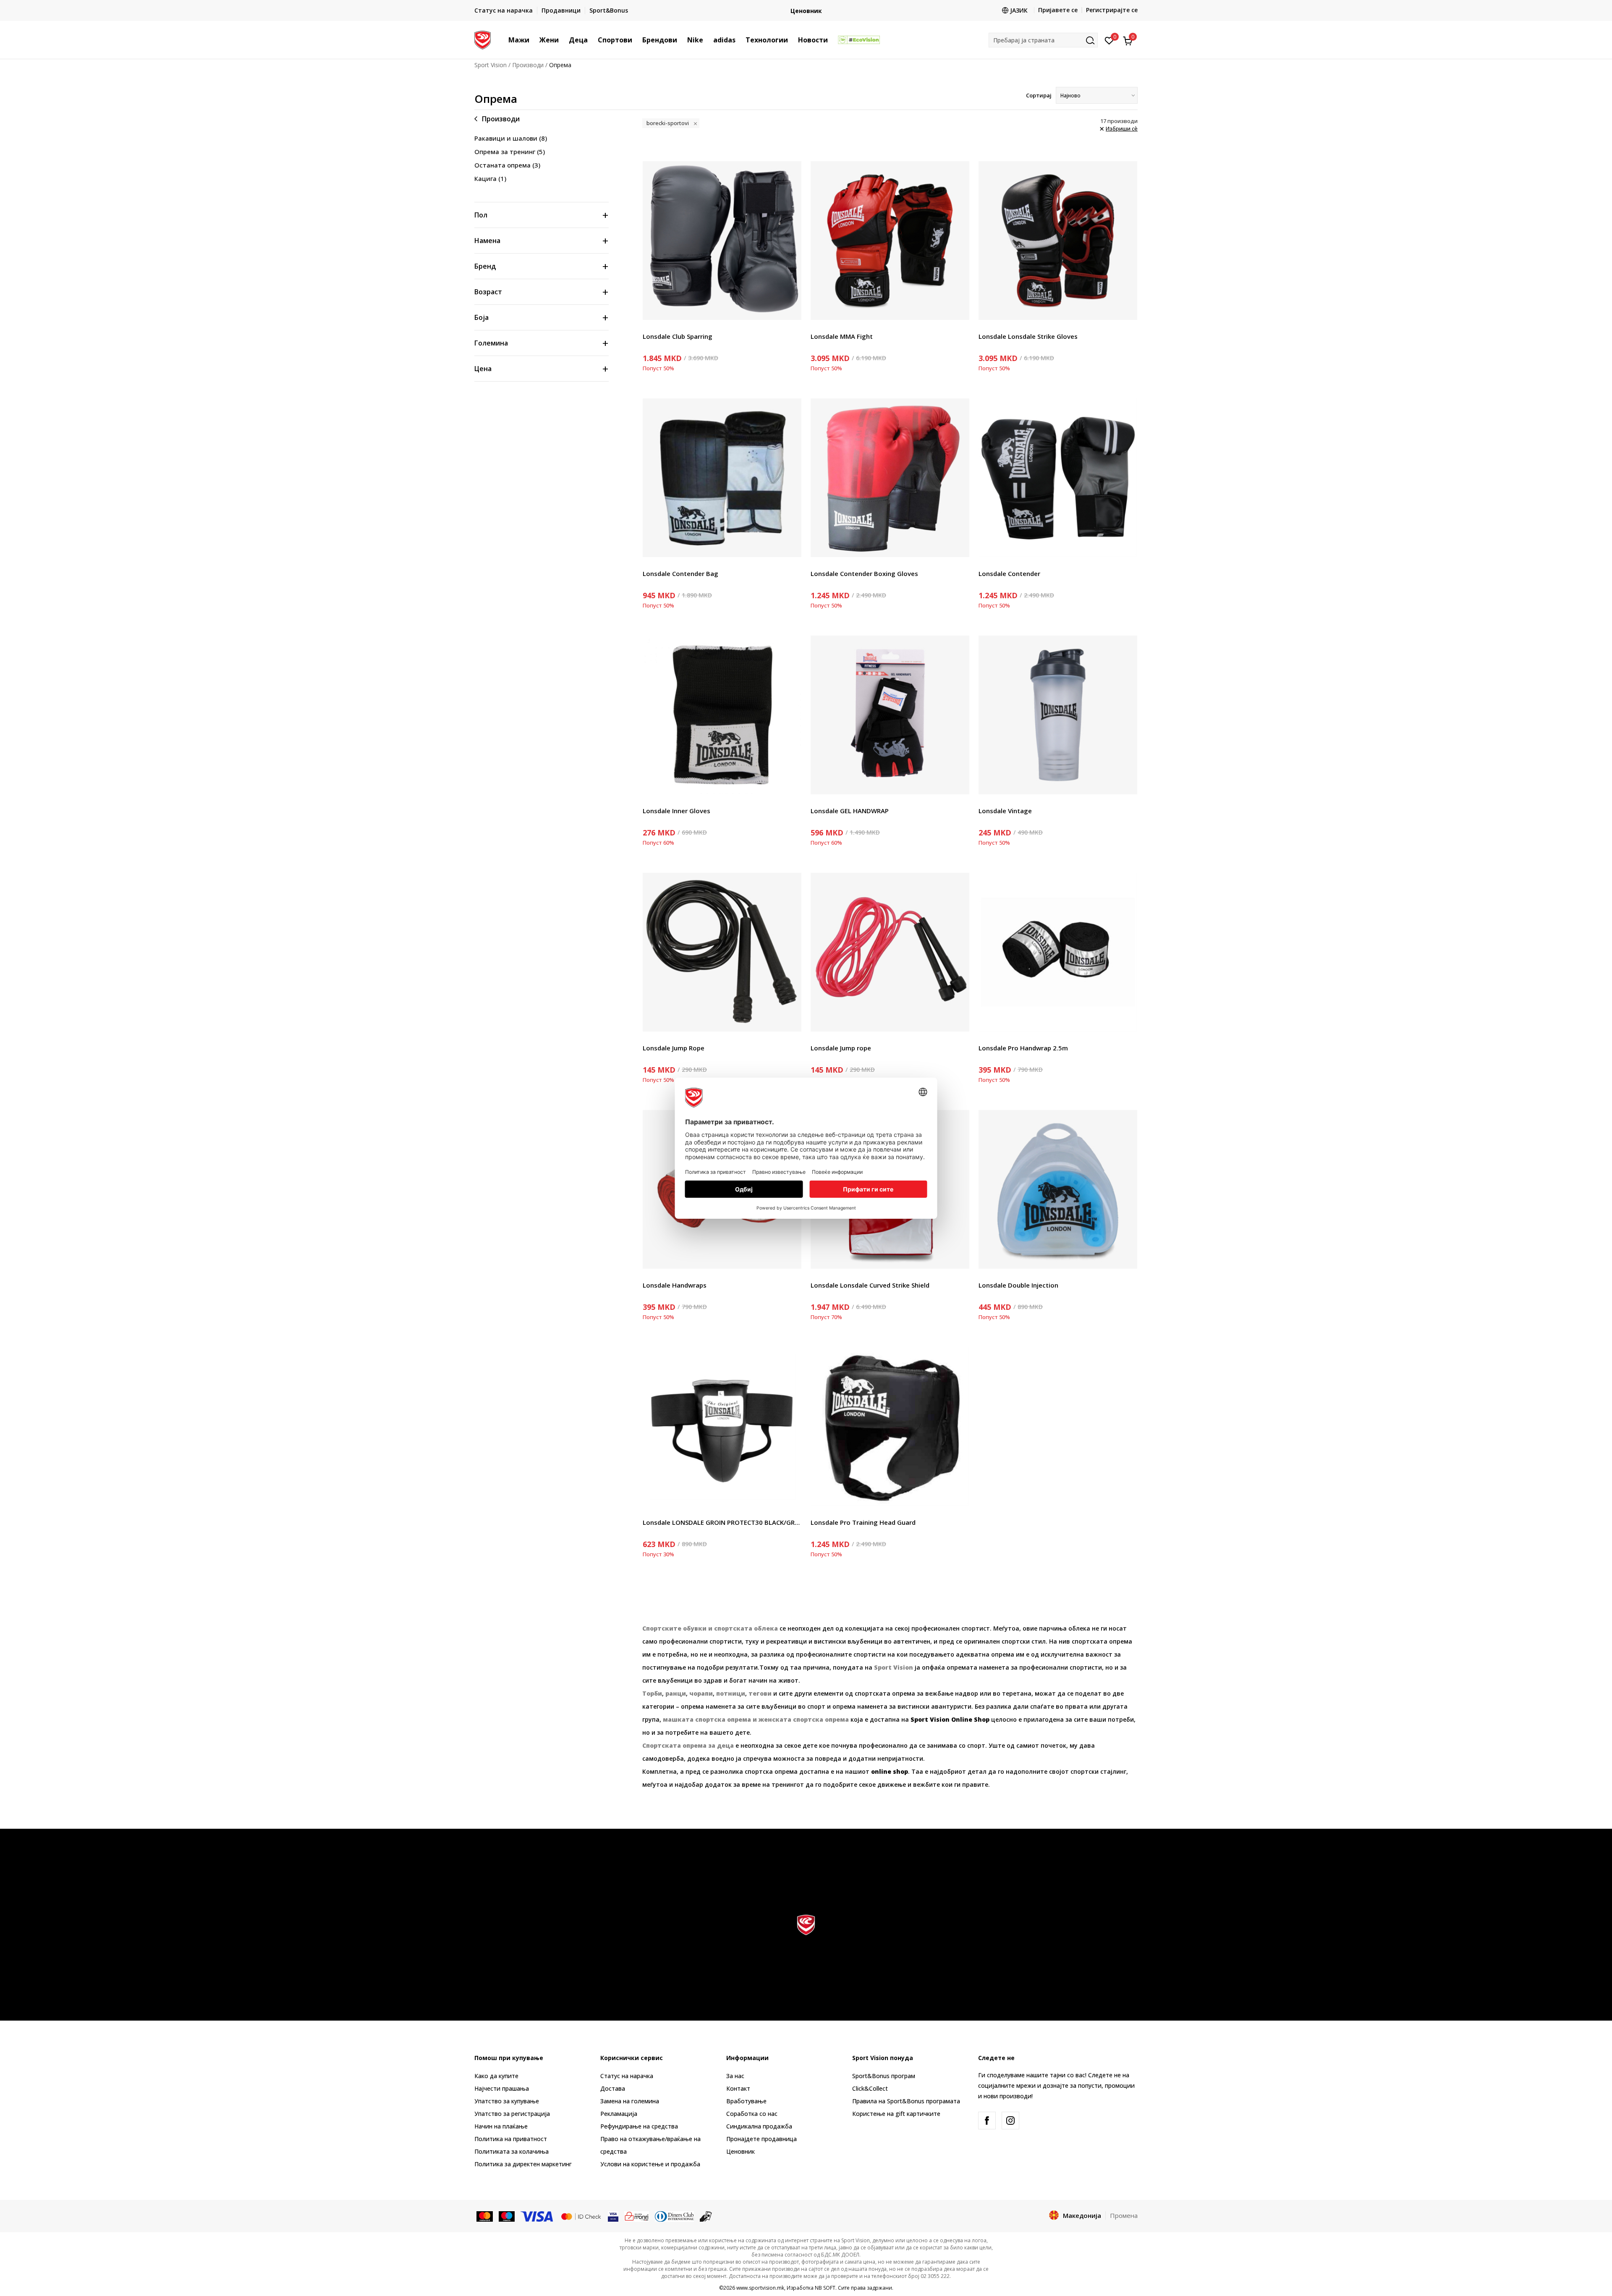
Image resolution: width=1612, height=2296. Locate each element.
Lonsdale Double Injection (1018, 1285)
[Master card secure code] (581, 2216)
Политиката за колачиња (512, 2151)
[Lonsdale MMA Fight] (890, 241)
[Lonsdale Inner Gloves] (722, 715)
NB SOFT (825, 2288)
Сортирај (1039, 95)
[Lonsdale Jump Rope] (722, 952)
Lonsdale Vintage (1005, 811)
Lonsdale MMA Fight (842, 336)
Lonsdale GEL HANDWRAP (850, 811)
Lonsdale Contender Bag (680, 573)
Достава (613, 2088)
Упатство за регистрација (512, 2114)
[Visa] (537, 2216)
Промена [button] (1124, 2215)
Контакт (738, 2088)
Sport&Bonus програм (884, 2076)
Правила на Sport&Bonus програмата (906, 2101)
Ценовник (741, 2151)
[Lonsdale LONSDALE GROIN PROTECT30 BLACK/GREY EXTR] (722, 1427)
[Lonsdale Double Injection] (1058, 1189)
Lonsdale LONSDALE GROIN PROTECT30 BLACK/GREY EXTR (722, 1522)
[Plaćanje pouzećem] (706, 2216)
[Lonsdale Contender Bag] (722, 478)
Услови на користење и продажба (650, 2164)
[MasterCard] (485, 2216)
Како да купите (496, 2076)
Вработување (746, 2101)
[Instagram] (1010, 2121)
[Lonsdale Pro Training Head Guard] (890, 1427)
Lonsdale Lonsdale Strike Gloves (1028, 336)
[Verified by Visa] (613, 2216)
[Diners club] (675, 2216)
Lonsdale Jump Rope (674, 1048)
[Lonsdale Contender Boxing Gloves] (890, 478)
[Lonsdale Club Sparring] (722, 241)
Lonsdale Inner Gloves (676, 811)
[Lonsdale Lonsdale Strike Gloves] (1058, 241)
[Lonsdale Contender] (1058, 478)
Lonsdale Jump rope (841, 1048)
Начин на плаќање (501, 2126)
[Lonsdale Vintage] (1058, 715)
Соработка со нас (752, 2114)
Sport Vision (491, 65)
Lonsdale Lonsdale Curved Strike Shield (870, 1285)
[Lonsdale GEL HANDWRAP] (890, 715)
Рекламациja (619, 2114)
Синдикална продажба (759, 2126)
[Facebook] (987, 2121)
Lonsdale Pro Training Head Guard (863, 1522)
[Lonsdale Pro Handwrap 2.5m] (1058, 952)
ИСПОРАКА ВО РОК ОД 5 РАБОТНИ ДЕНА (898, 7)
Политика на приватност (511, 2139)
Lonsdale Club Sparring (678, 336)
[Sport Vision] (483, 39)
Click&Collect (870, 2088)
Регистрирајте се (1112, 10)
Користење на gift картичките (896, 2114)
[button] (534, 40)
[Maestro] (507, 2216)
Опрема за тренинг (510, 152)
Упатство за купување (507, 2101)
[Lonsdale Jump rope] (890, 952)
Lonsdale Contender (1009, 573)
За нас (735, 2076)
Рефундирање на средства (639, 2126)
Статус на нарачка (627, 2076)
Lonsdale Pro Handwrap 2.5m (1023, 1048)
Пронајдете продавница (762, 2139)
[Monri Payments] (637, 2216)
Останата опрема (507, 165)
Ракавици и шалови (511, 138)
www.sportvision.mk (760, 2288)
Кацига (490, 178)
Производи (528, 65)
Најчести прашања (502, 2088)
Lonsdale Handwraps (675, 1285)
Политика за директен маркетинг (523, 2164)
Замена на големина (630, 2101)
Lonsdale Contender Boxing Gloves (864, 573)
